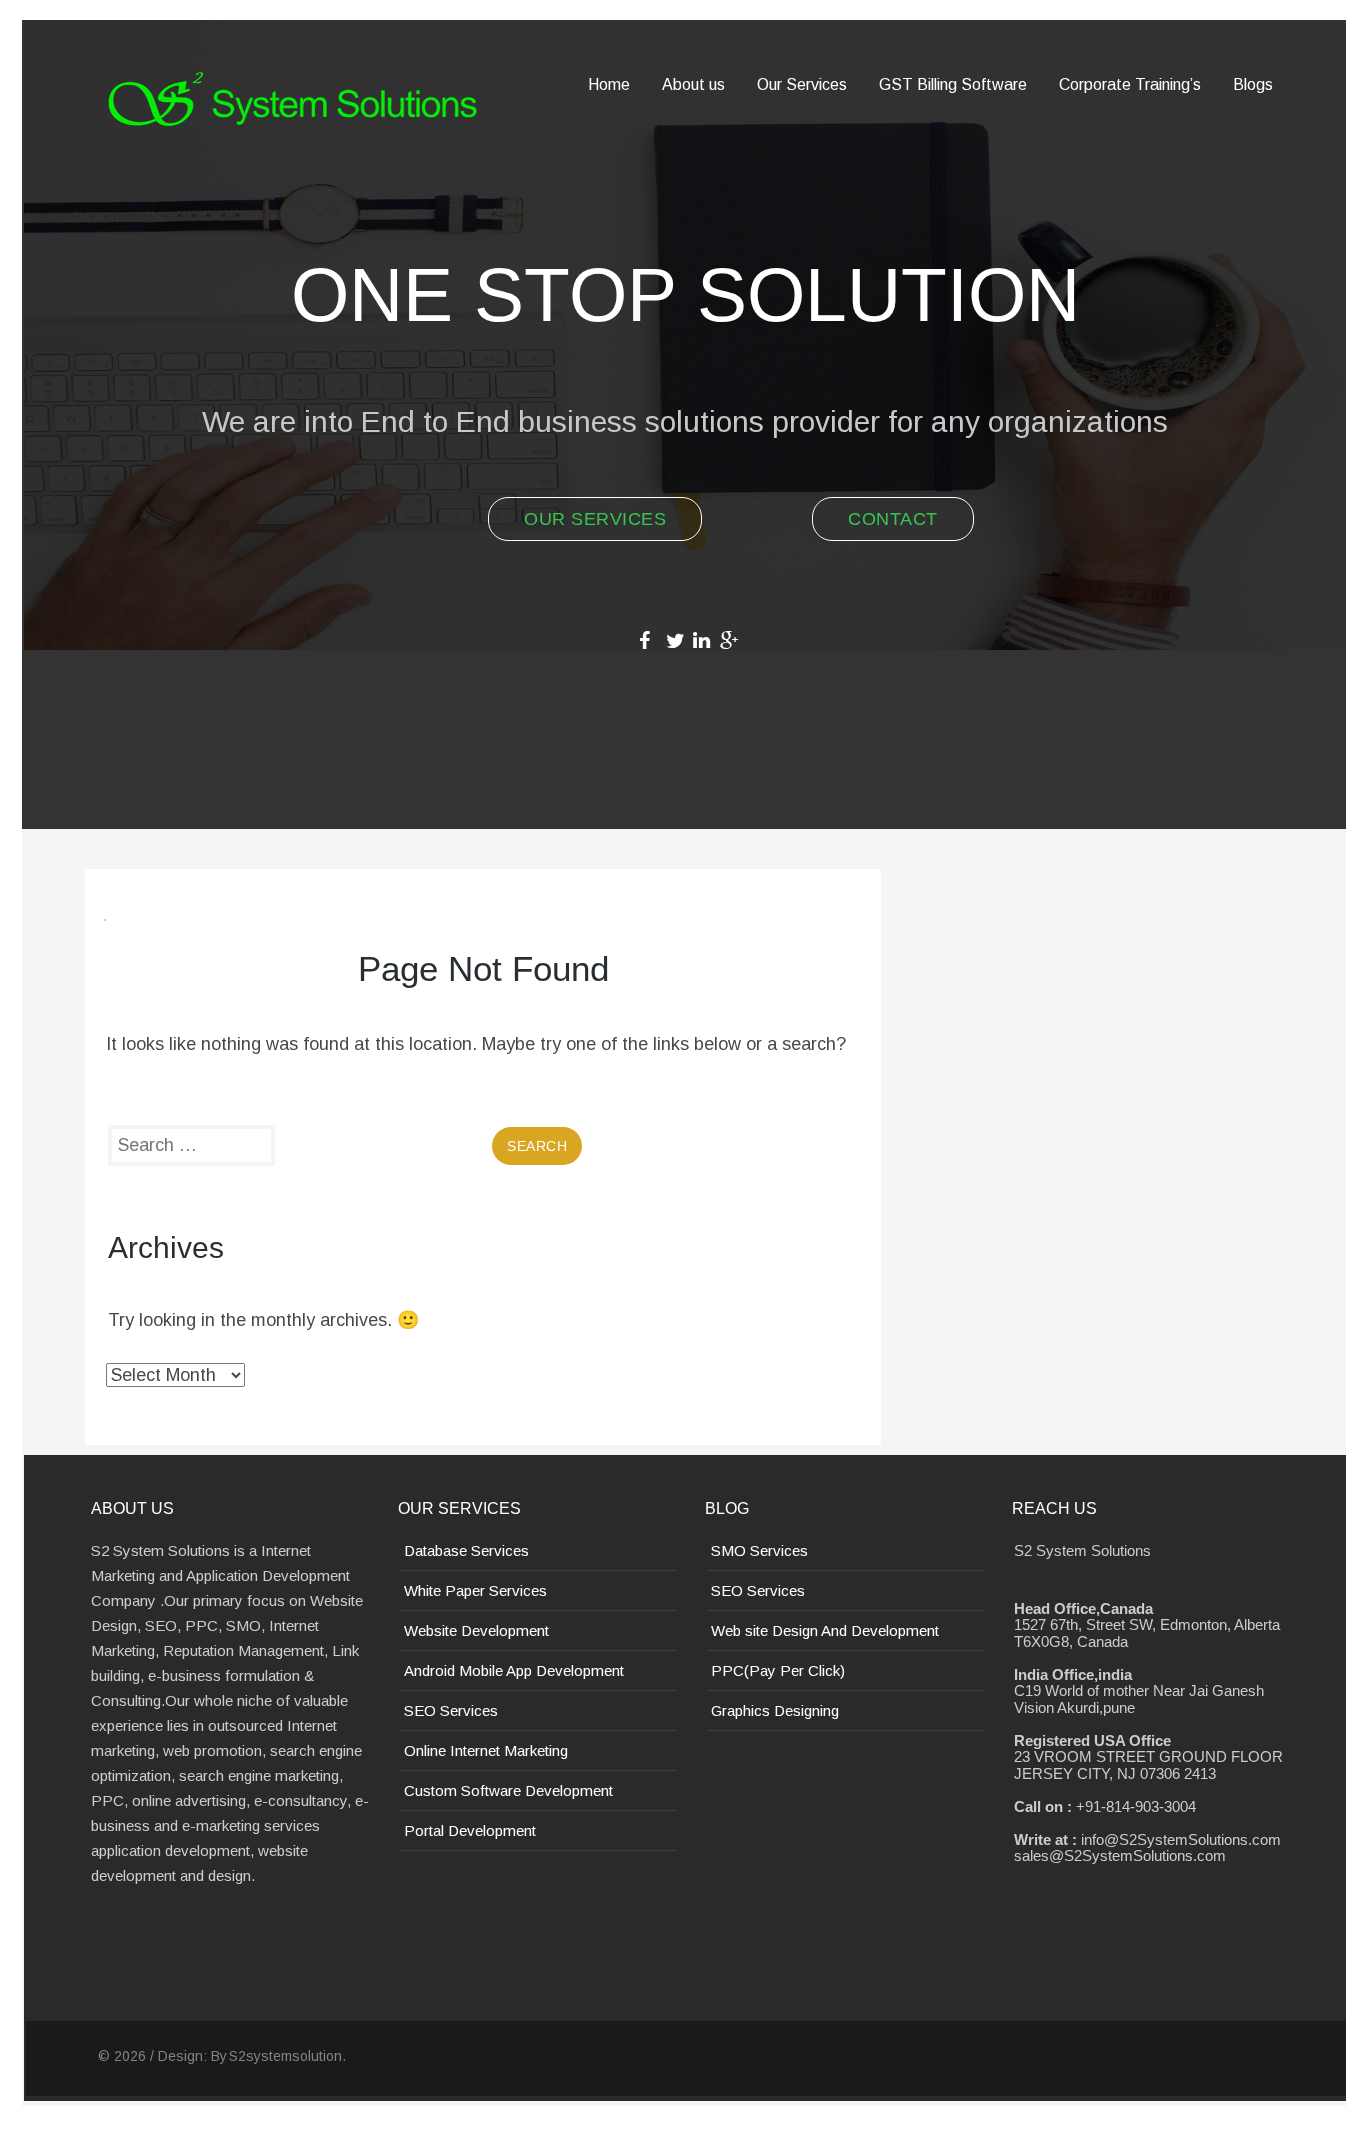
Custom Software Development (508, 1790)
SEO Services (451, 1710)
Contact (893, 519)
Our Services (595, 519)
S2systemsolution (285, 2056)
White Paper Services (475, 1590)
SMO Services (759, 1550)
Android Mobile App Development (514, 1670)
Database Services (466, 1550)
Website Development (476, 1630)
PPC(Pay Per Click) (778, 1670)
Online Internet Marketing (486, 1750)
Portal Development (470, 1830)
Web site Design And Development (825, 1630)
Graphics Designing (775, 1710)
